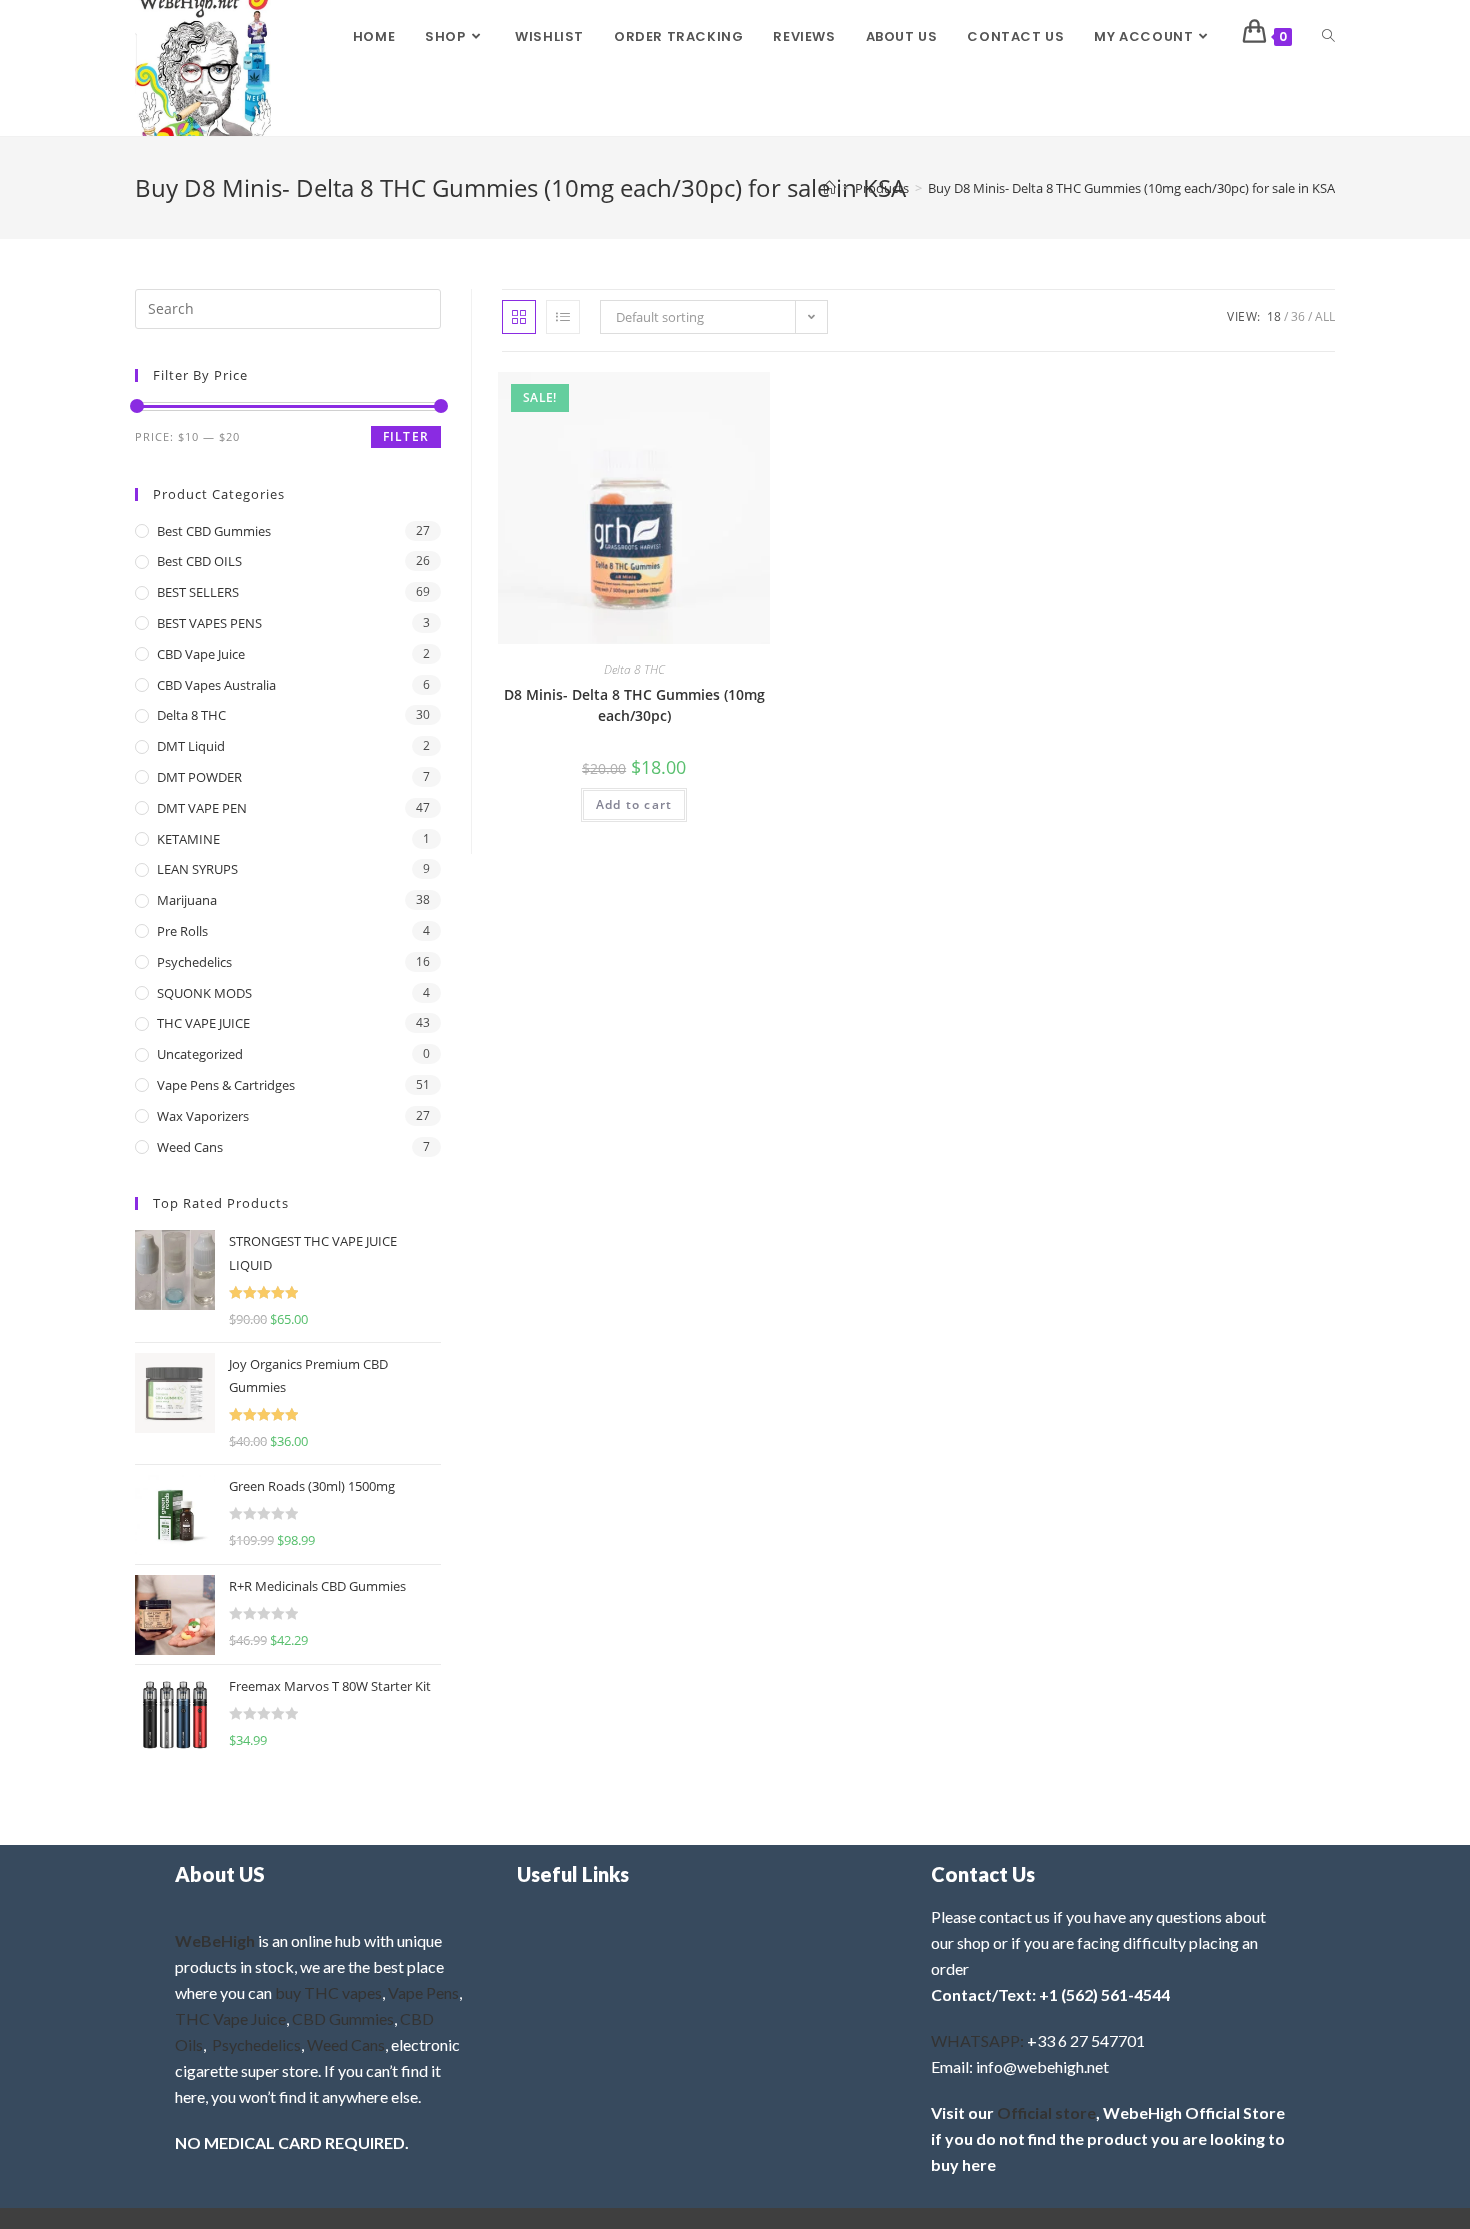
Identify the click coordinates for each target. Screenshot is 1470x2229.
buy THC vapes (328, 1992)
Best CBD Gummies (214, 531)
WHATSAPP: (977, 2040)
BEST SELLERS (198, 592)
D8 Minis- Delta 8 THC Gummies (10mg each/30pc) (634, 705)
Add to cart (634, 804)
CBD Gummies (343, 2018)
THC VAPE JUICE (203, 1023)
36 (1298, 316)
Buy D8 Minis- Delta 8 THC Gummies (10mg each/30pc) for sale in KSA (1131, 188)
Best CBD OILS (199, 561)
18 (1274, 316)
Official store (1046, 2112)
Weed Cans (190, 1147)
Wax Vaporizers (203, 1116)
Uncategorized (200, 1054)
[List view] (563, 317)
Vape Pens (423, 1992)
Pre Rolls (182, 931)
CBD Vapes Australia (216, 685)
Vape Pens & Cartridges (226, 1085)
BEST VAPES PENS (209, 623)
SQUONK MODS (204, 993)
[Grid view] (519, 317)
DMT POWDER (199, 777)
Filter (406, 436)
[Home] (829, 188)
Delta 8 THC (634, 669)
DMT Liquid (191, 746)
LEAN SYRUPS (197, 869)
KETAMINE (188, 839)
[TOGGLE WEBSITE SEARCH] (1328, 37)
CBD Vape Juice (201, 654)
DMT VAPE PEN (202, 808)
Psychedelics (194, 962)
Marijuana (187, 900)
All (1325, 316)
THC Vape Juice (230, 2018)
